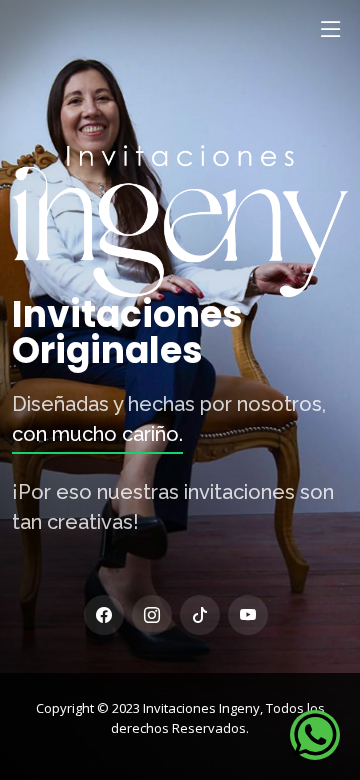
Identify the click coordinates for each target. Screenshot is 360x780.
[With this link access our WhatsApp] (315, 735)
